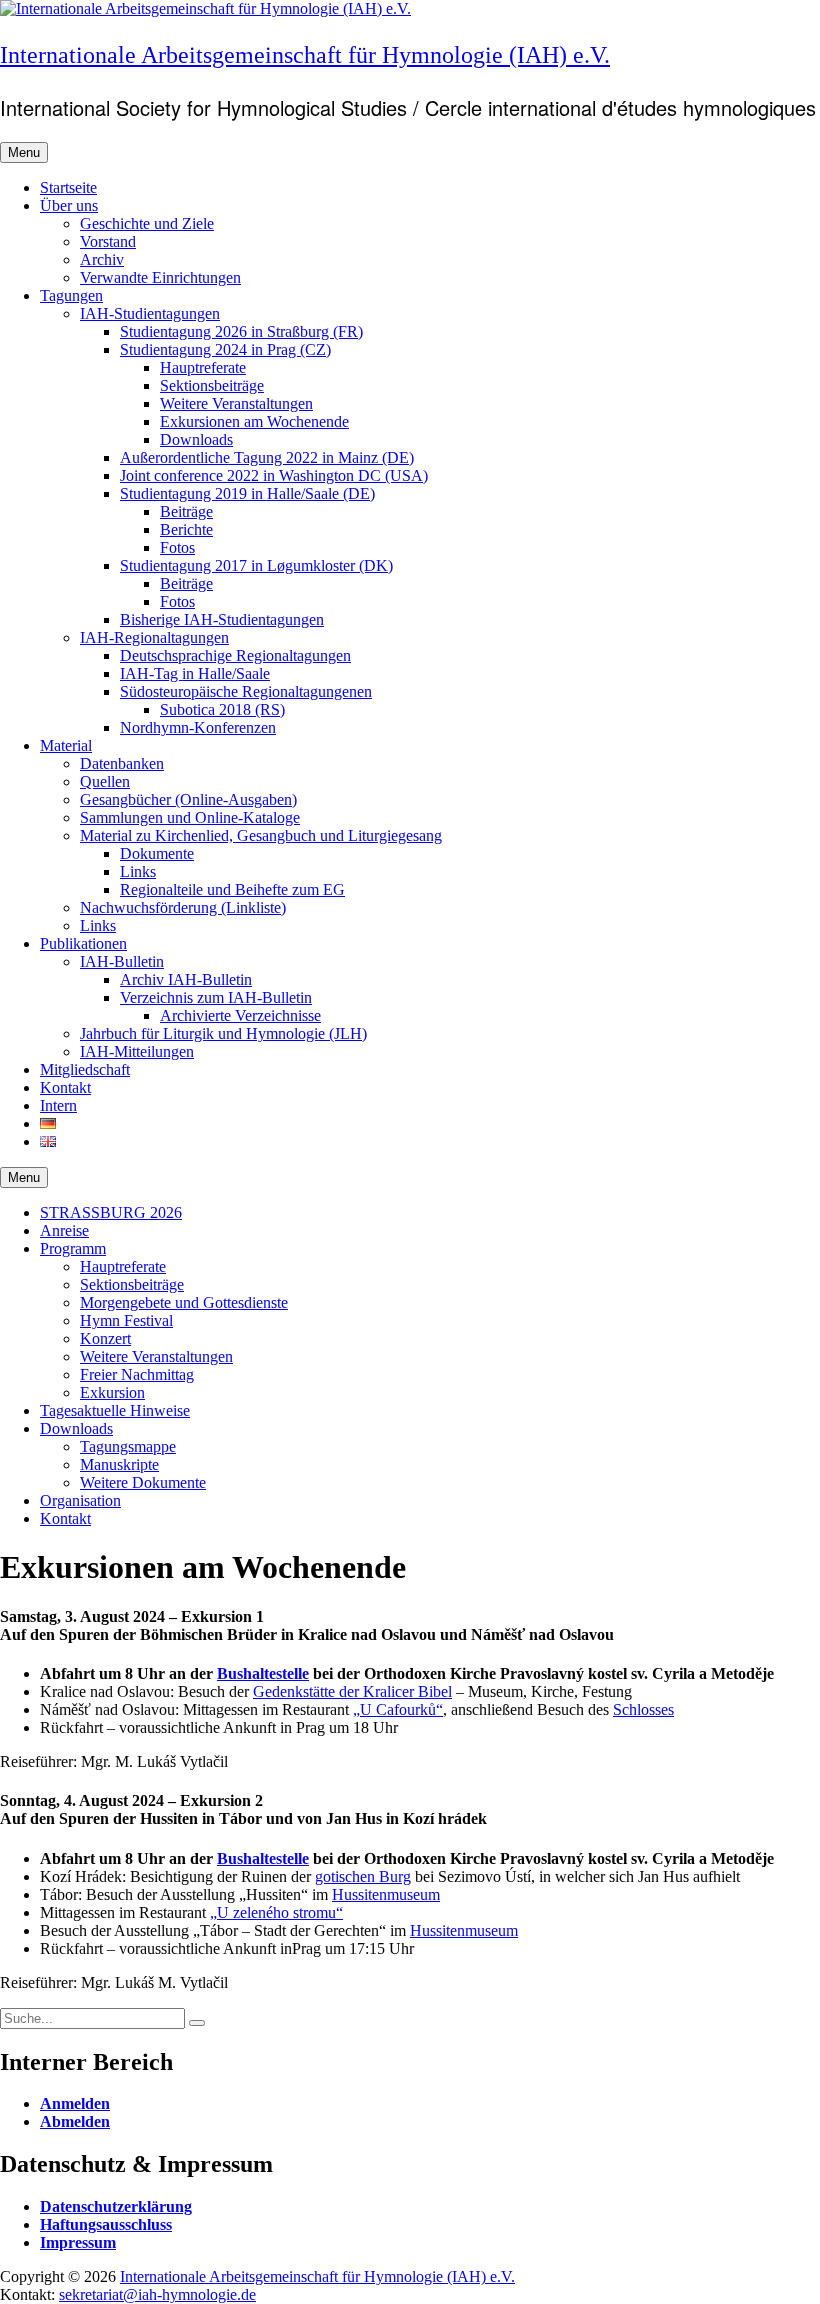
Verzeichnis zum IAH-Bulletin (216, 997)
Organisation (80, 1500)
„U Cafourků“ (398, 1709)
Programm (73, 1248)
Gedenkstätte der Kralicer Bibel (352, 1691)
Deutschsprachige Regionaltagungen (235, 655)
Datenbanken (122, 763)
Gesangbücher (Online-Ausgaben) (188, 799)
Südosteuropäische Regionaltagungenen (246, 691)
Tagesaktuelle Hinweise (115, 1410)
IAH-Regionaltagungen (154, 637)
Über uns (69, 205)
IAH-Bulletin (122, 961)
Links (138, 871)
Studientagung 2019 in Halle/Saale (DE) (247, 493)
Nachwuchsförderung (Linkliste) (183, 907)
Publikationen (83, 943)
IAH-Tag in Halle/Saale (195, 673)
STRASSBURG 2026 (111, 1212)
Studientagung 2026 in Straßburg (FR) (241, 331)
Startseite (68, 187)
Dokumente (157, 853)
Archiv (102, 259)
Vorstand (108, 241)
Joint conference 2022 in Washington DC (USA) (274, 475)
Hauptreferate (203, 367)
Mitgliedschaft (85, 1069)
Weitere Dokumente (143, 1482)
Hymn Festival (126, 1320)
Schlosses (643, 1709)
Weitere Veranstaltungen (236, 403)
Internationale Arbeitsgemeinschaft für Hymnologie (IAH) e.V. (305, 55)
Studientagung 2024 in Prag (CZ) (225, 349)
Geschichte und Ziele (147, 223)
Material (66, 745)
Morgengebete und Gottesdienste (184, 1302)
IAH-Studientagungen (150, 313)
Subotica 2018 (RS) (222, 709)
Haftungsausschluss (106, 2224)
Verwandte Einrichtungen (160, 277)
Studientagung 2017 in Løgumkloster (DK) (256, 565)
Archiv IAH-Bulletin (186, 979)
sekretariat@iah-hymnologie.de (157, 2294)
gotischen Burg (363, 1876)
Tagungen (71, 295)
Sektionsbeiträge (212, 385)
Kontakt (65, 1087)
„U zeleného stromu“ (276, 1912)
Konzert (105, 1338)
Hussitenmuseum (386, 1894)
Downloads (196, 439)
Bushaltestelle (263, 1673)
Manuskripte (119, 1464)
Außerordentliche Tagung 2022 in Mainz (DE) (267, 457)
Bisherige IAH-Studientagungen (222, 619)
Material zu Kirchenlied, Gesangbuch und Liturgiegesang (261, 835)
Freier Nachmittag (137, 1374)
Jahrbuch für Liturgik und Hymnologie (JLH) (223, 1033)
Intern (58, 1105)
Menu (24, 152)
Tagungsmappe (128, 1446)
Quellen (105, 781)
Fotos (177, 547)
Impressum (78, 2242)
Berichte (186, 529)
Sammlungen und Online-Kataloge (190, 817)
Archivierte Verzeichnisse (240, 1015)
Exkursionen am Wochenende (254, 421)
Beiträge (186, 511)
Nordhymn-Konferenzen (198, 727)
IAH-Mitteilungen (137, 1051)
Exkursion (112, 1392)
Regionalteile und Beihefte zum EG (232, 889)
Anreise (64, 1230)
